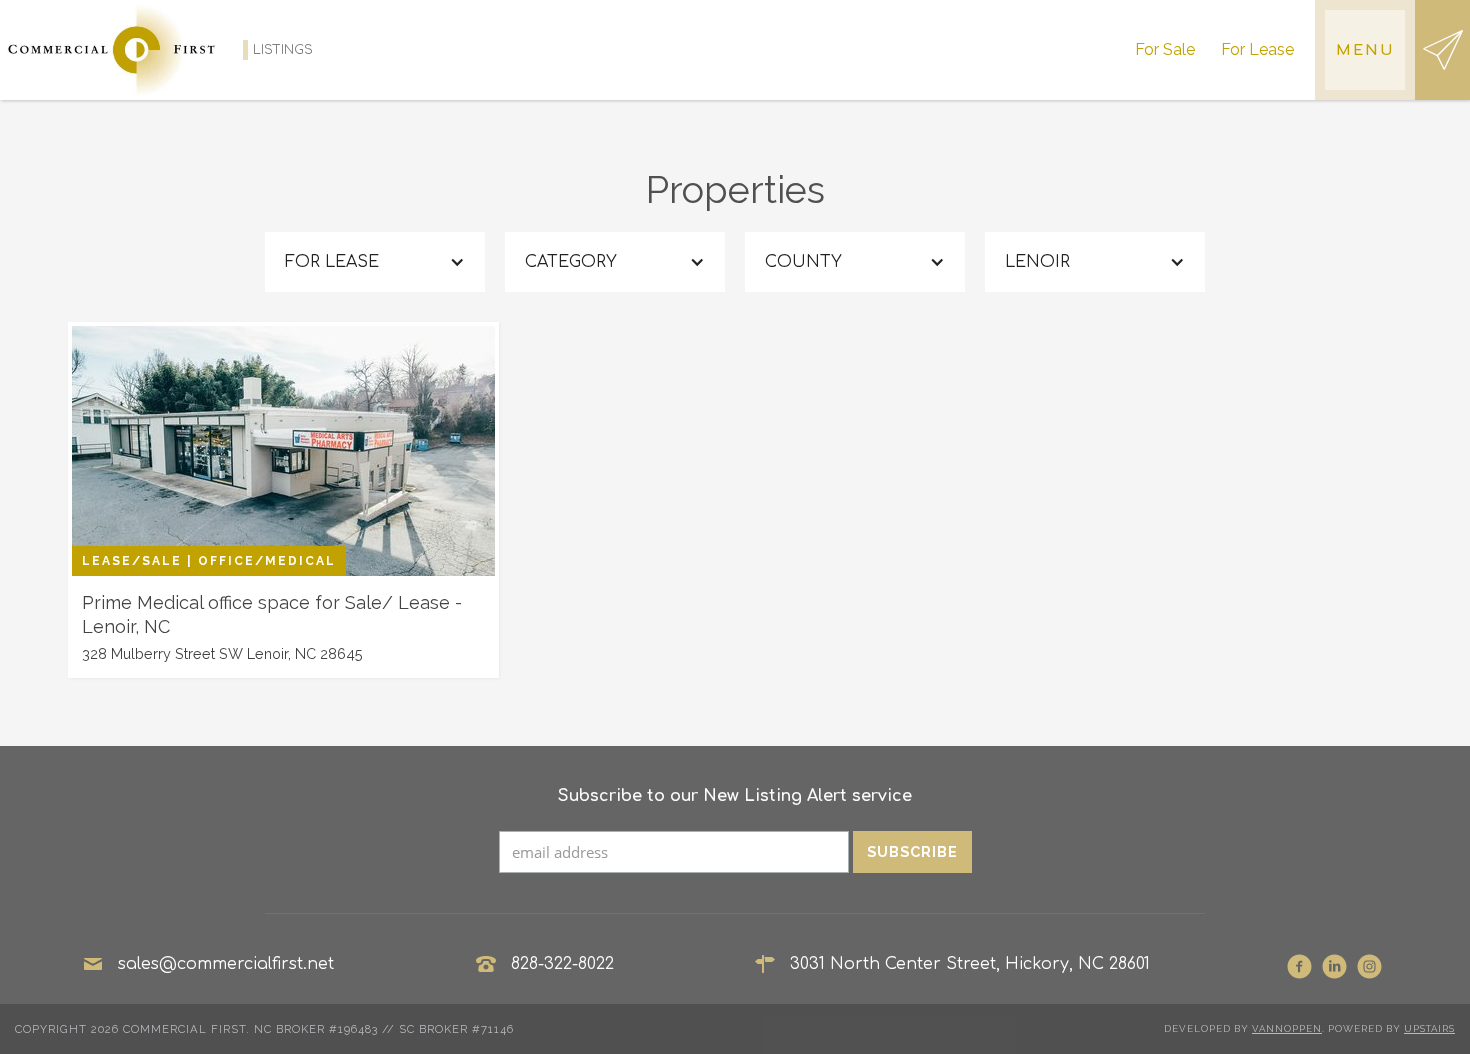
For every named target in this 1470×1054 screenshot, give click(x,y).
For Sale (1165, 49)
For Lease (1257, 49)
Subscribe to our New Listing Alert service (735, 796)
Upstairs (1429, 1028)
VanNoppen (1287, 1028)
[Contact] (1442, 50)
